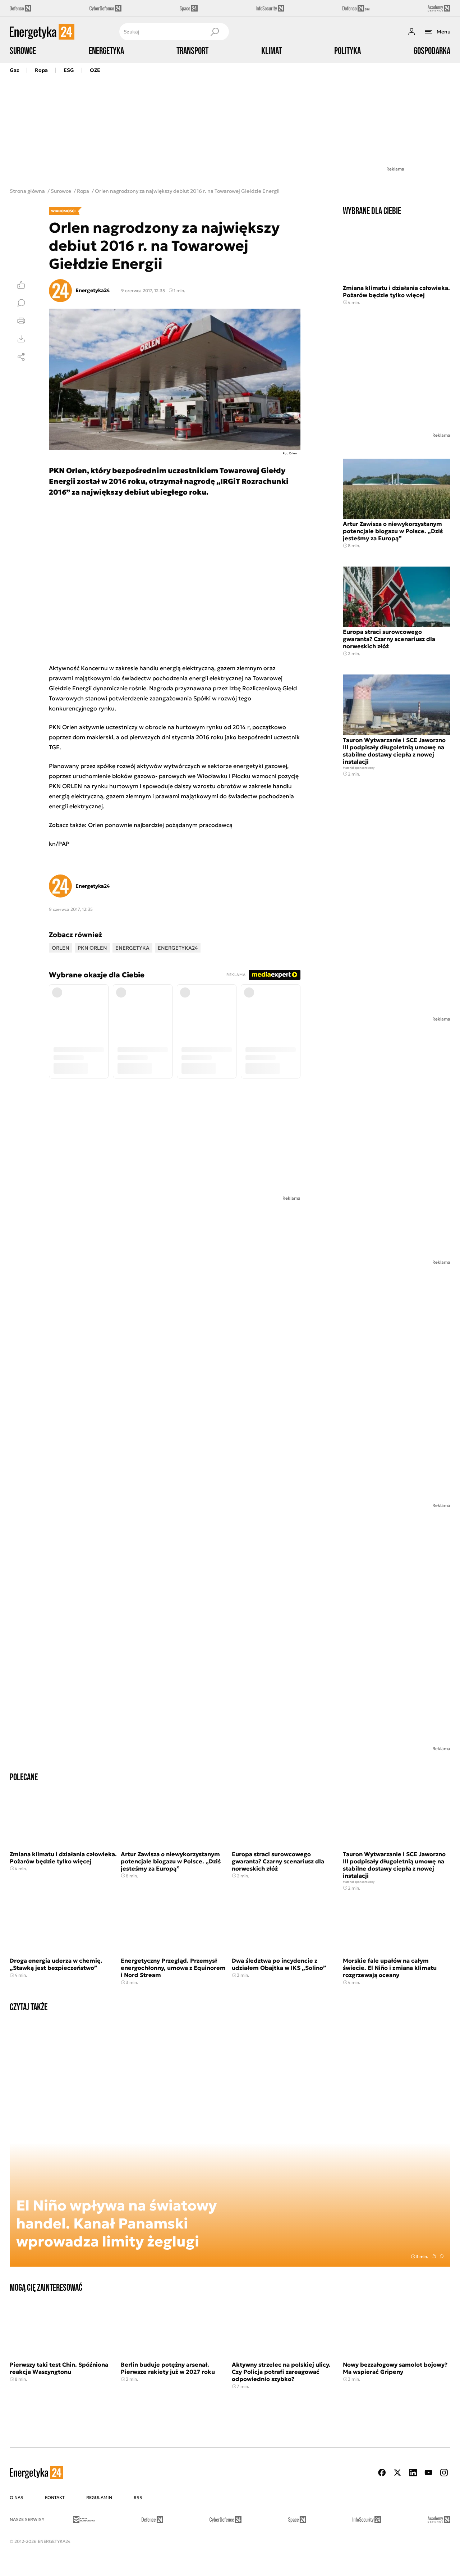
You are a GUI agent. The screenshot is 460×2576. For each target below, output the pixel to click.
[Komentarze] (21, 303)
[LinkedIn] (413, 2473)
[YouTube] (428, 2473)
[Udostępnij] (21, 357)
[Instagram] (444, 2473)
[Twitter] (397, 2473)
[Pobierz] (21, 339)
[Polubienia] (21, 285)
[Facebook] (382, 2473)
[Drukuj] (21, 321)
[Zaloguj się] (411, 32)
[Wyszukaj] (215, 32)
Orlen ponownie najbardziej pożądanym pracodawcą (160, 825)
